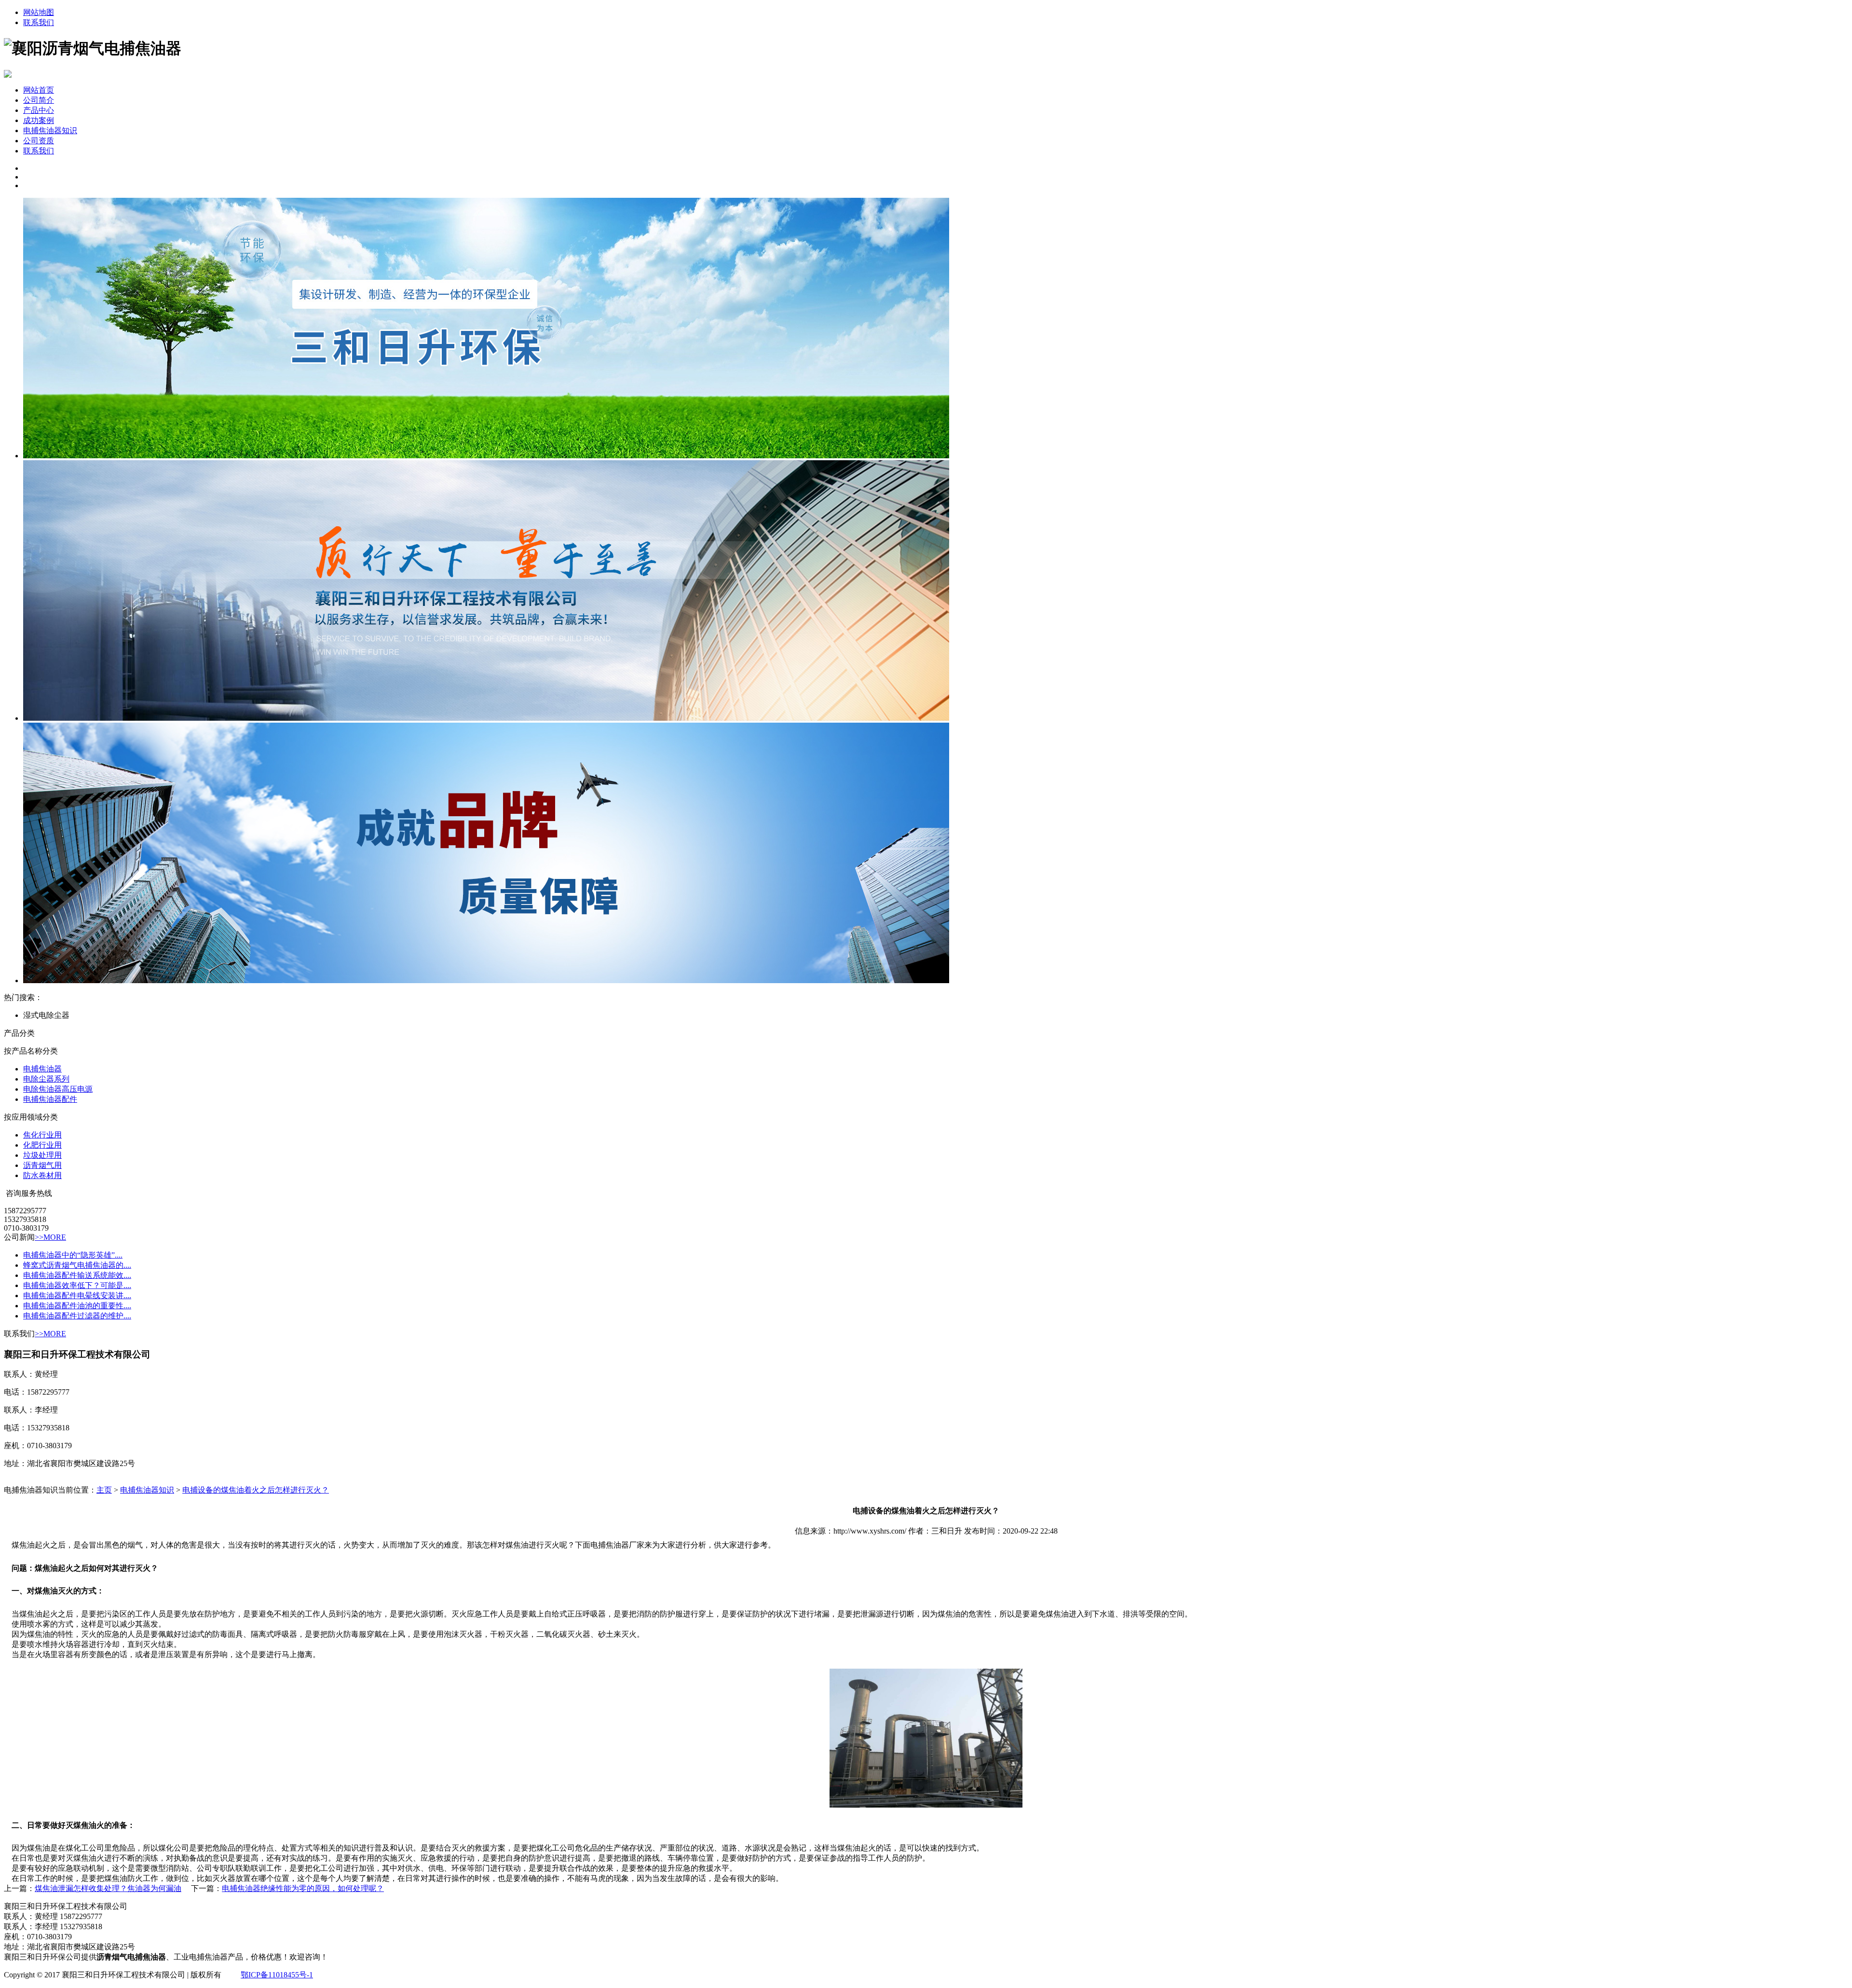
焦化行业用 (42, 1135)
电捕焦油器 (42, 1069)
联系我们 (39, 22)
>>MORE (50, 1237)
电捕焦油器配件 (50, 1099)
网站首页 (39, 90)
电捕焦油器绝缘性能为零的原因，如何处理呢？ (303, 1888)
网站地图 (39, 12)
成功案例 (39, 120)
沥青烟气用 (42, 1165)
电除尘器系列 (46, 1079)
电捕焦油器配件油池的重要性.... (77, 1306)
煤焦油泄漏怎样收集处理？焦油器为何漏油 (108, 1888)
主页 (104, 1490)
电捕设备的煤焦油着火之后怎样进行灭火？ (256, 1490)
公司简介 (39, 100)
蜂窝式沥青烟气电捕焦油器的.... (77, 1265)
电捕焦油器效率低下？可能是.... (77, 1285)
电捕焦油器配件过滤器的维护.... (77, 1316)
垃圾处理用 (42, 1155)
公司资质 (39, 141)
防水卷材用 (42, 1175)
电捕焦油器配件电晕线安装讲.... (77, 1296)
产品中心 (39, 110)
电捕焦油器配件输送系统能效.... (77, 1275)
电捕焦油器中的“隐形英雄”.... (73, 1255)
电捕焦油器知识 (50, 130)
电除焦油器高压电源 (58, 1089)
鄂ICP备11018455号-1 (277, 1975)
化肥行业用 (42, 1145)
